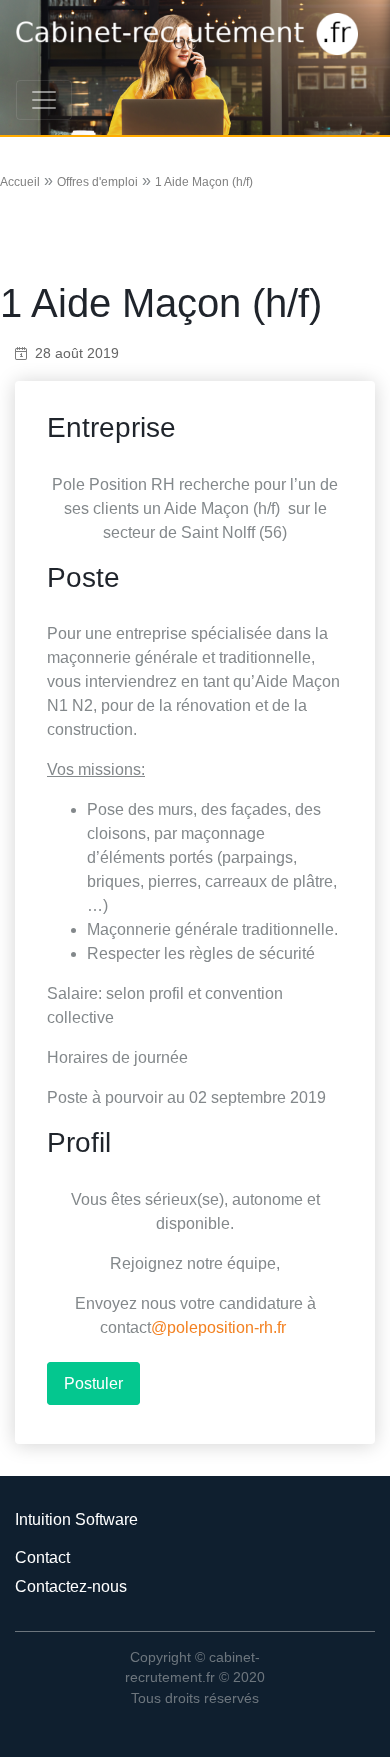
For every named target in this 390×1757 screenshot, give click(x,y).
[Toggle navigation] (44, 100)
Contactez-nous (71, 1586)
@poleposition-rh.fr (218, 1327)
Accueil (20, 182)
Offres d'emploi (97, 182)
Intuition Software (76, 1519)
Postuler (93, 1383)
